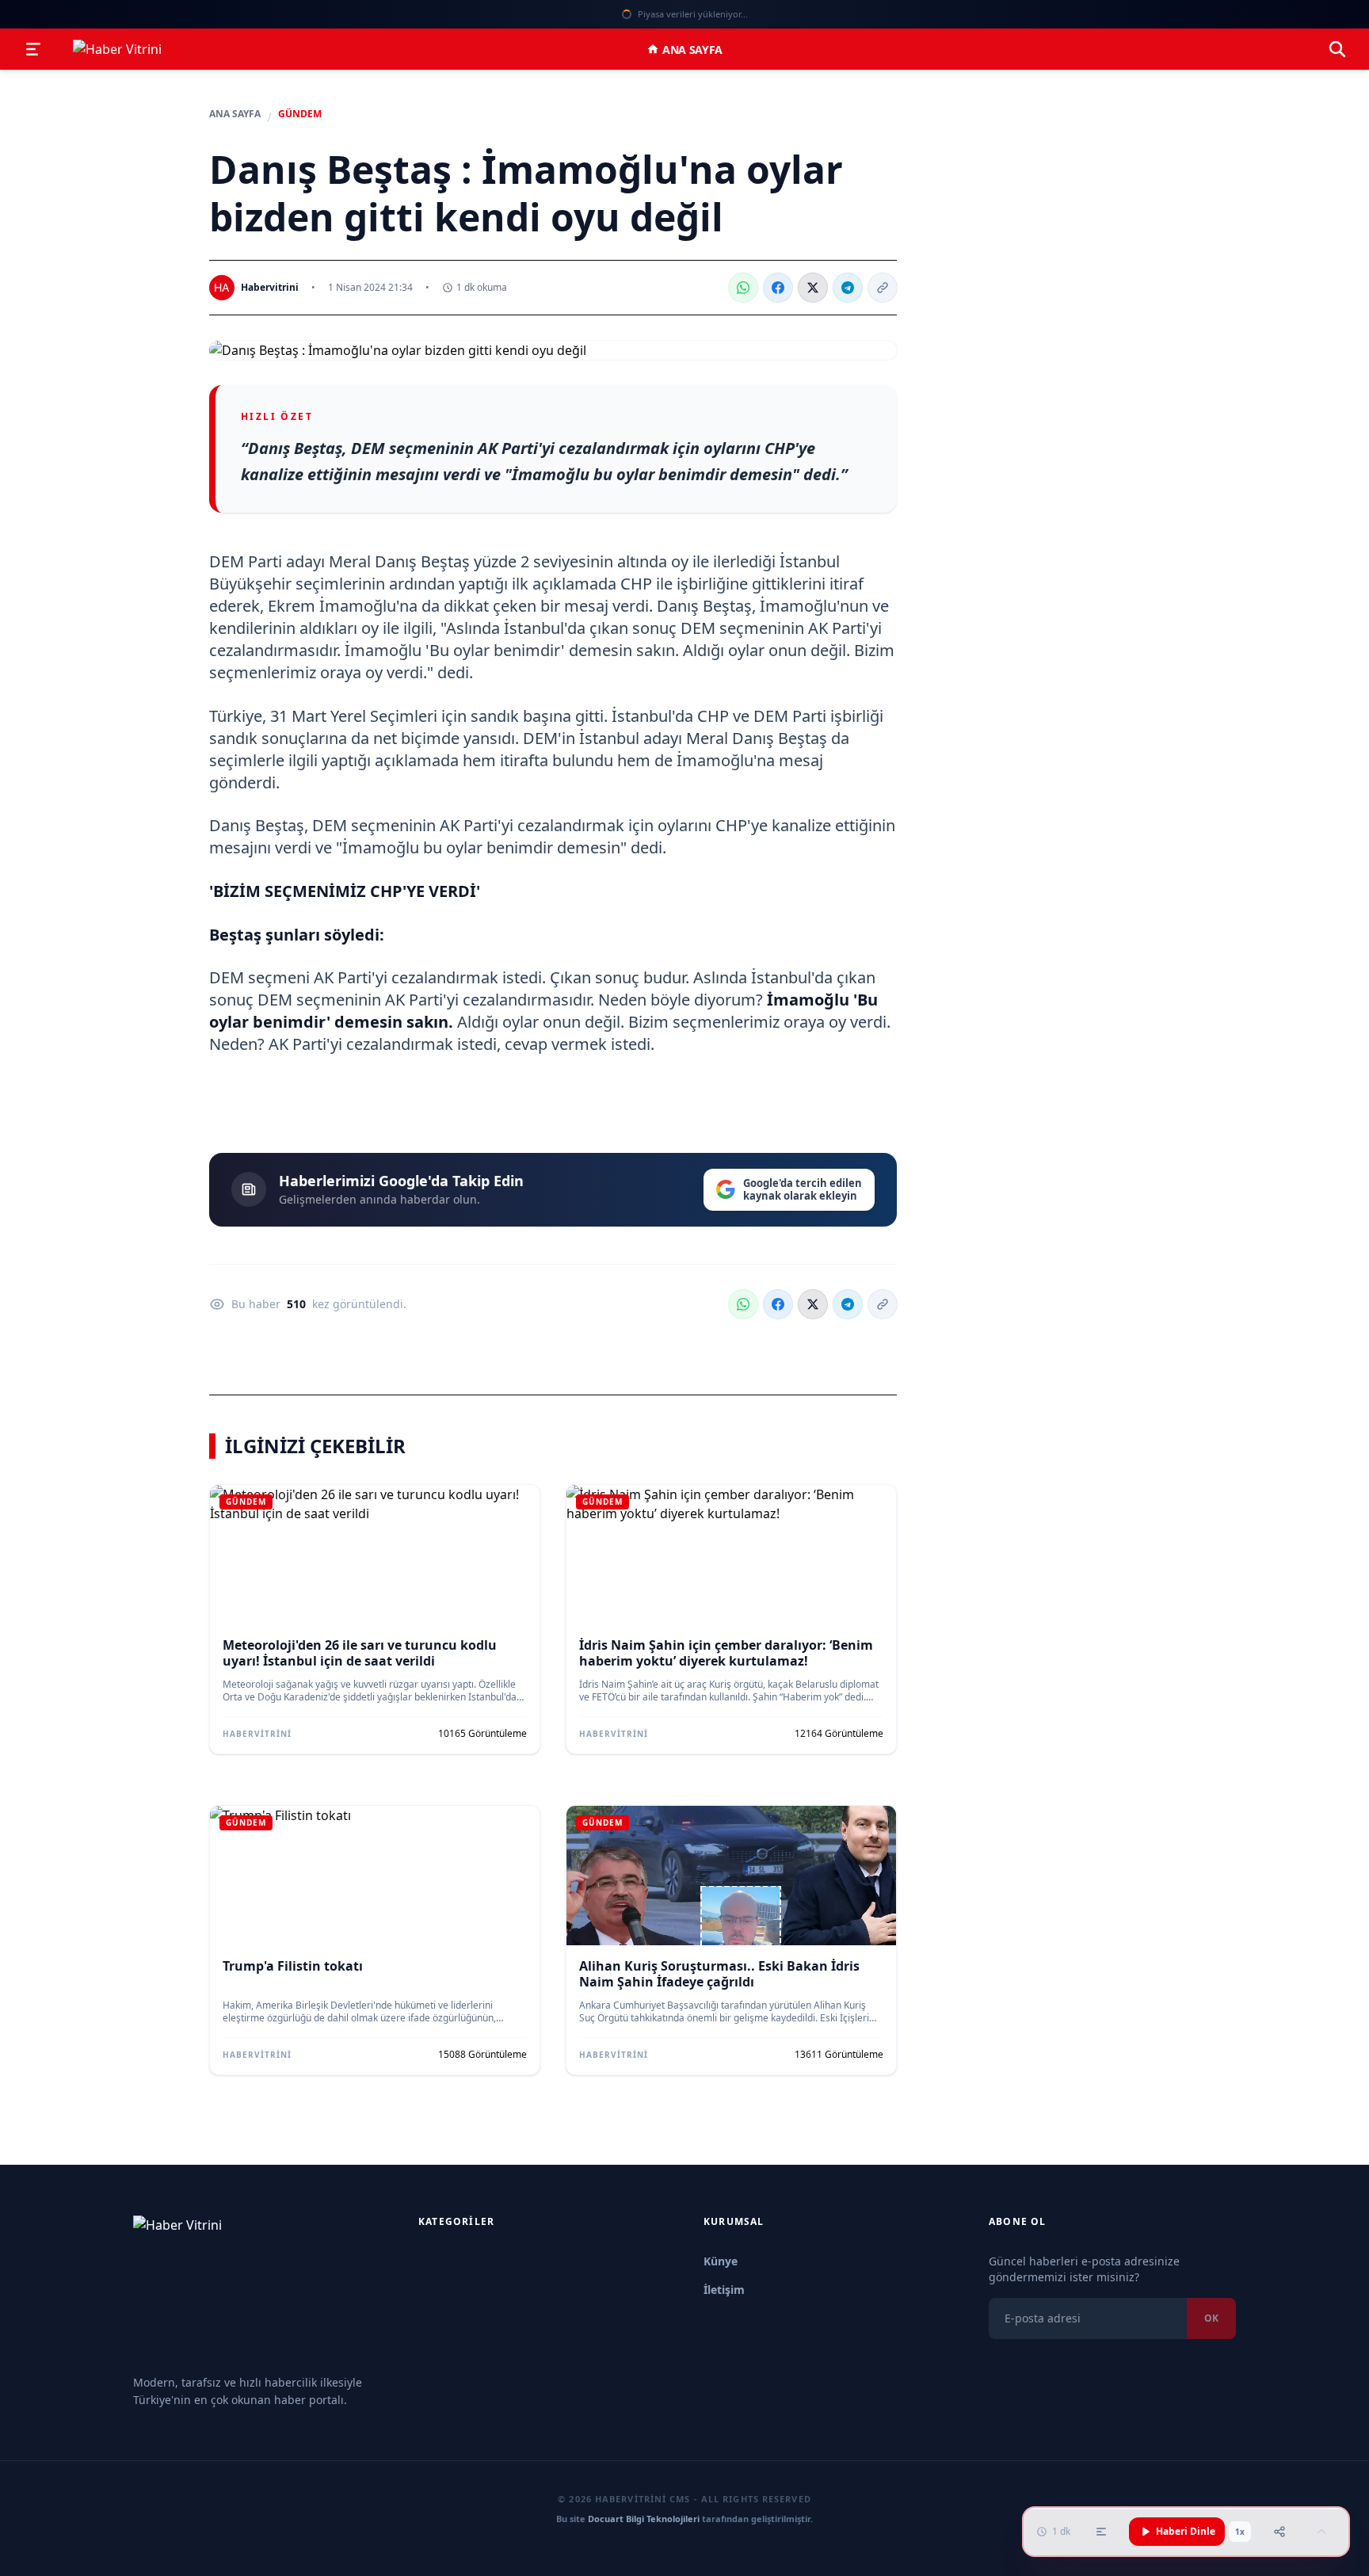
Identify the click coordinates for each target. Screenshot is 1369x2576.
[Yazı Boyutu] (1101, 2532)
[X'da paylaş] (813, 288)
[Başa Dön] (1321, 2532)
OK (1211, 2318)
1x (1240, 2532)
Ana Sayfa (692, 50)
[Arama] (1337, 49)
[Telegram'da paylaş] (848, 288)
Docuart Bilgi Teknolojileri (644, 2519)
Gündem (300, 114)
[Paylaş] (1279, 2532)
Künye (721, 2261)
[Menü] (33, 49)
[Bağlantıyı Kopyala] (883, 288)
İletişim (724, 2290)
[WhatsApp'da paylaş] (743, 288)
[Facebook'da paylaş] (778, 288)
